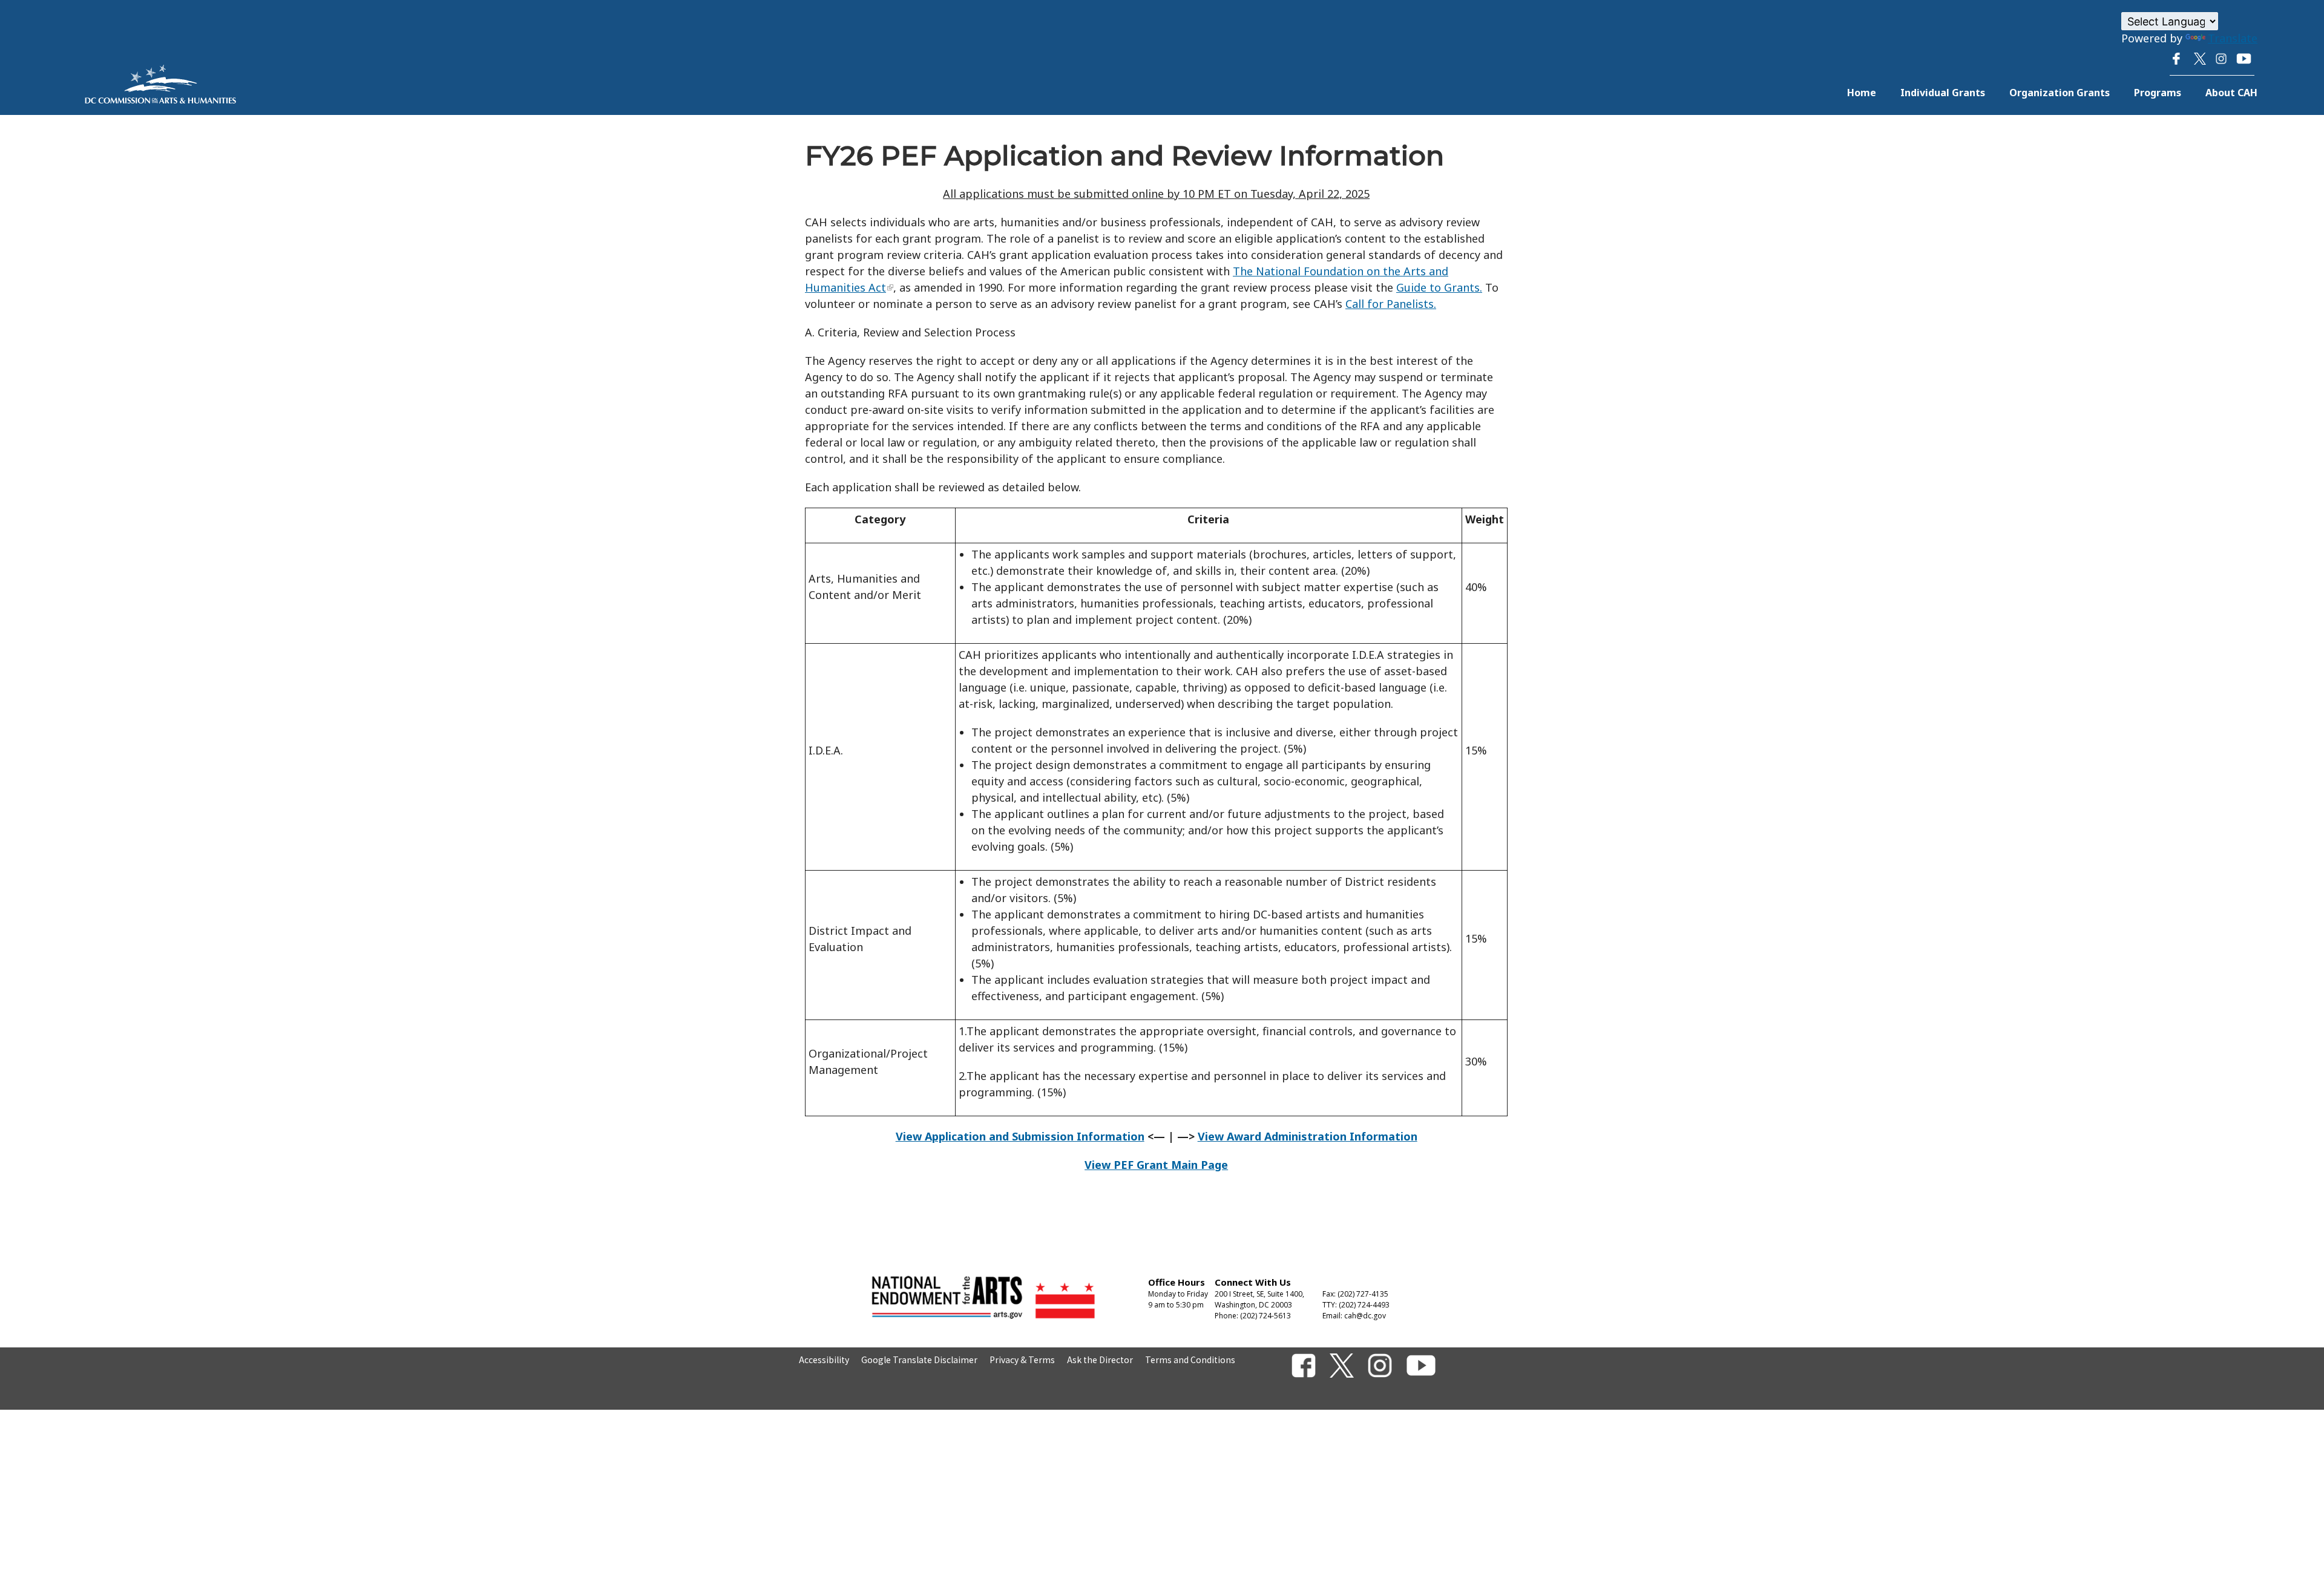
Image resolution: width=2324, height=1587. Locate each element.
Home (1862, 93)
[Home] (160, 99)
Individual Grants (1943, 93)
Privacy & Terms (1022, 1360)
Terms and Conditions (1190, 1360)
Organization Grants (2060, 93)
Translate (2233, 38)
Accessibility (824, 1360)
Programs (2158, 93)
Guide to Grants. (1439, 287)
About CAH (2231, 93)
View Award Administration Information (1308, 1136)
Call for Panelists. (1391, 304)
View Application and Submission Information (1020, 1136)
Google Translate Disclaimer (919, 1360)
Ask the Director (1100, 1360)
